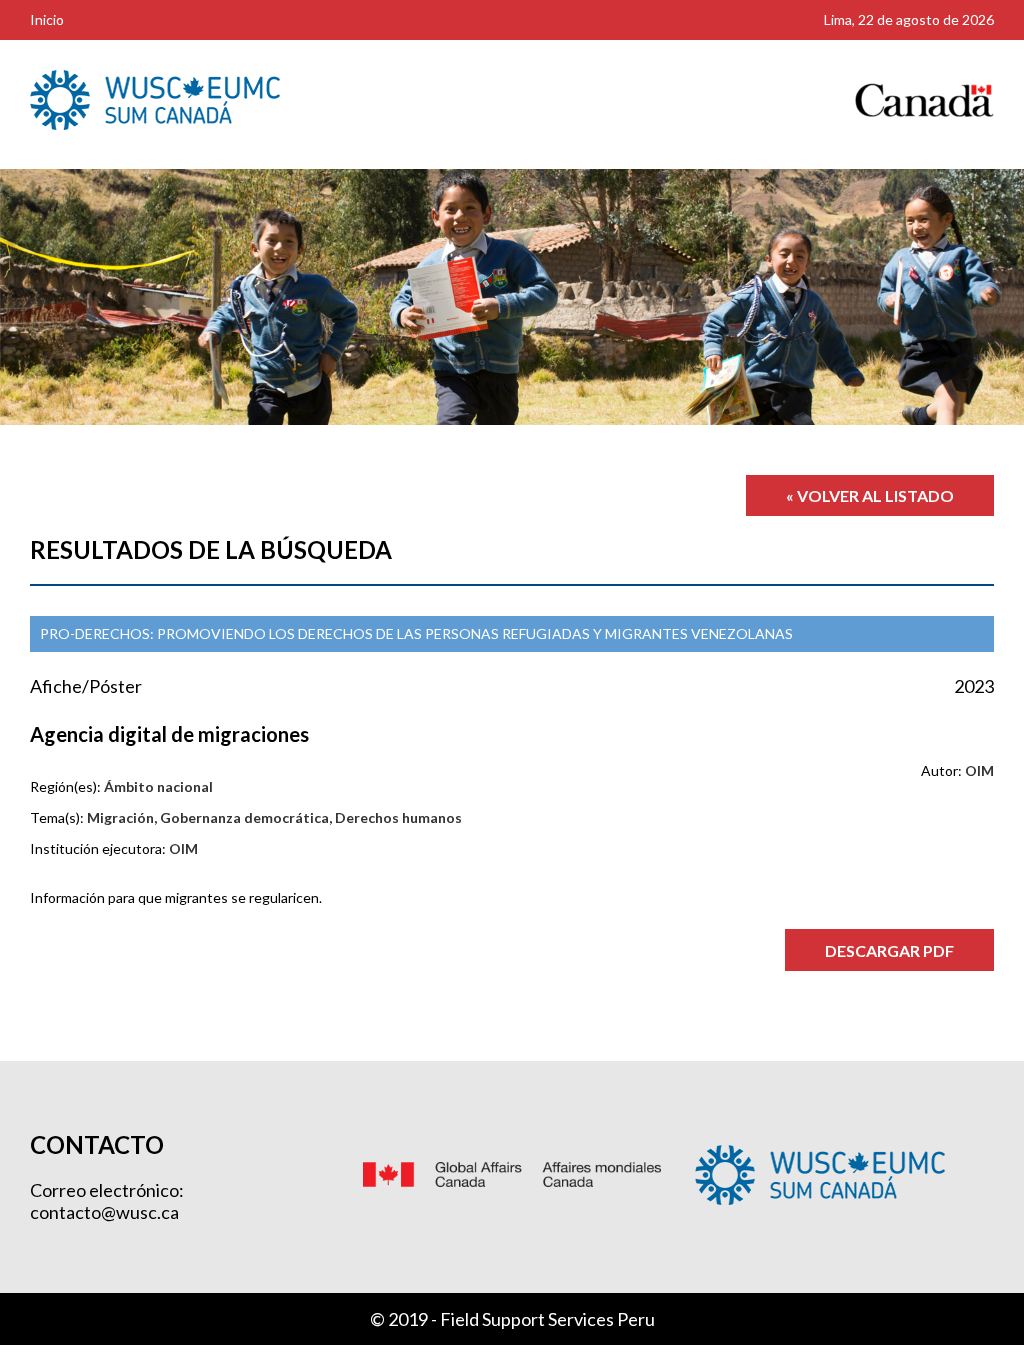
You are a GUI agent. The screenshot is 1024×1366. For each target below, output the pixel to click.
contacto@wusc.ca (104, 1212)
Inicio (47, 19)
